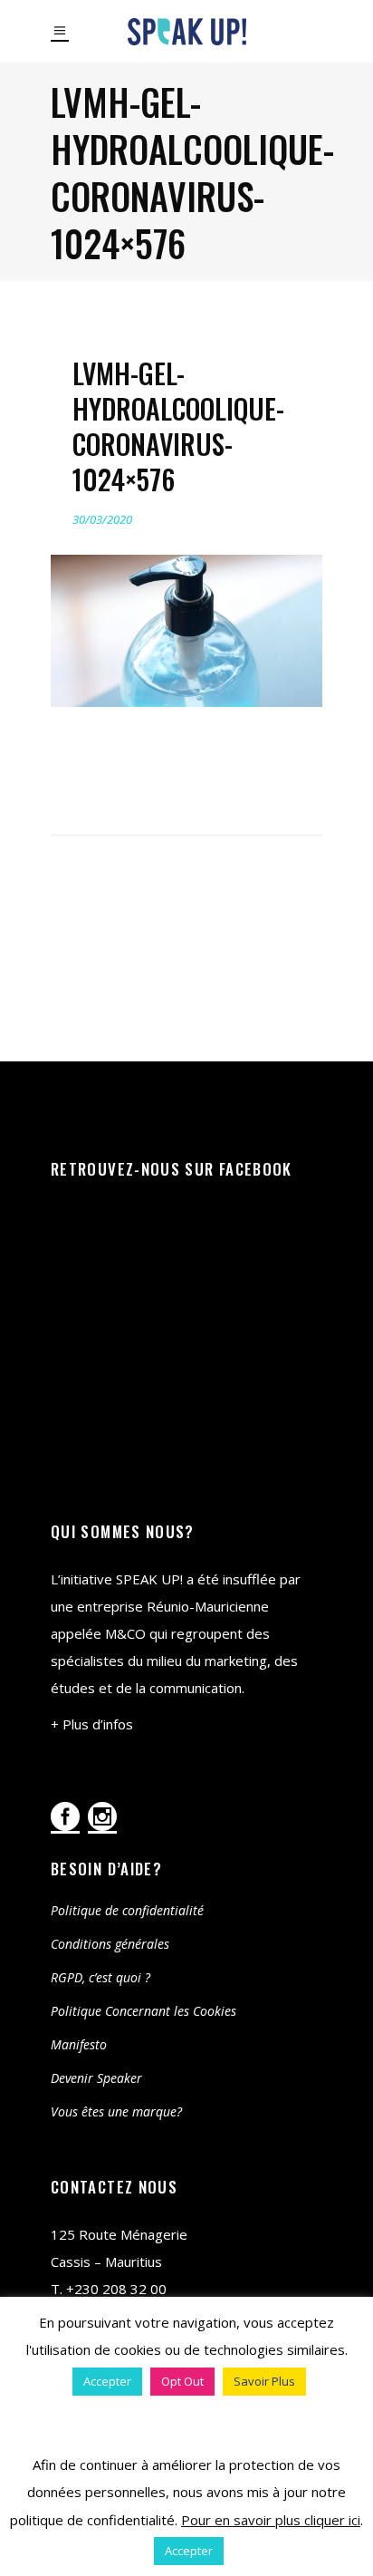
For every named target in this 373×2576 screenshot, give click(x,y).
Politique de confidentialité (127, 1910)
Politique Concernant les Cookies (143, 2011)
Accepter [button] (107, 2381)
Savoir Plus (264, 2381)
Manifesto (79, 2044)
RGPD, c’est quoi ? (100, 1977)
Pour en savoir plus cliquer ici (271, 2520)
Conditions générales (110, 1944)
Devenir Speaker (96, 2078)
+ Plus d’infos (92, 1724)
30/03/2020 (102, 519)
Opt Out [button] (182, 2381)
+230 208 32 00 (116, 2289)
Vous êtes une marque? (116, 2111)
